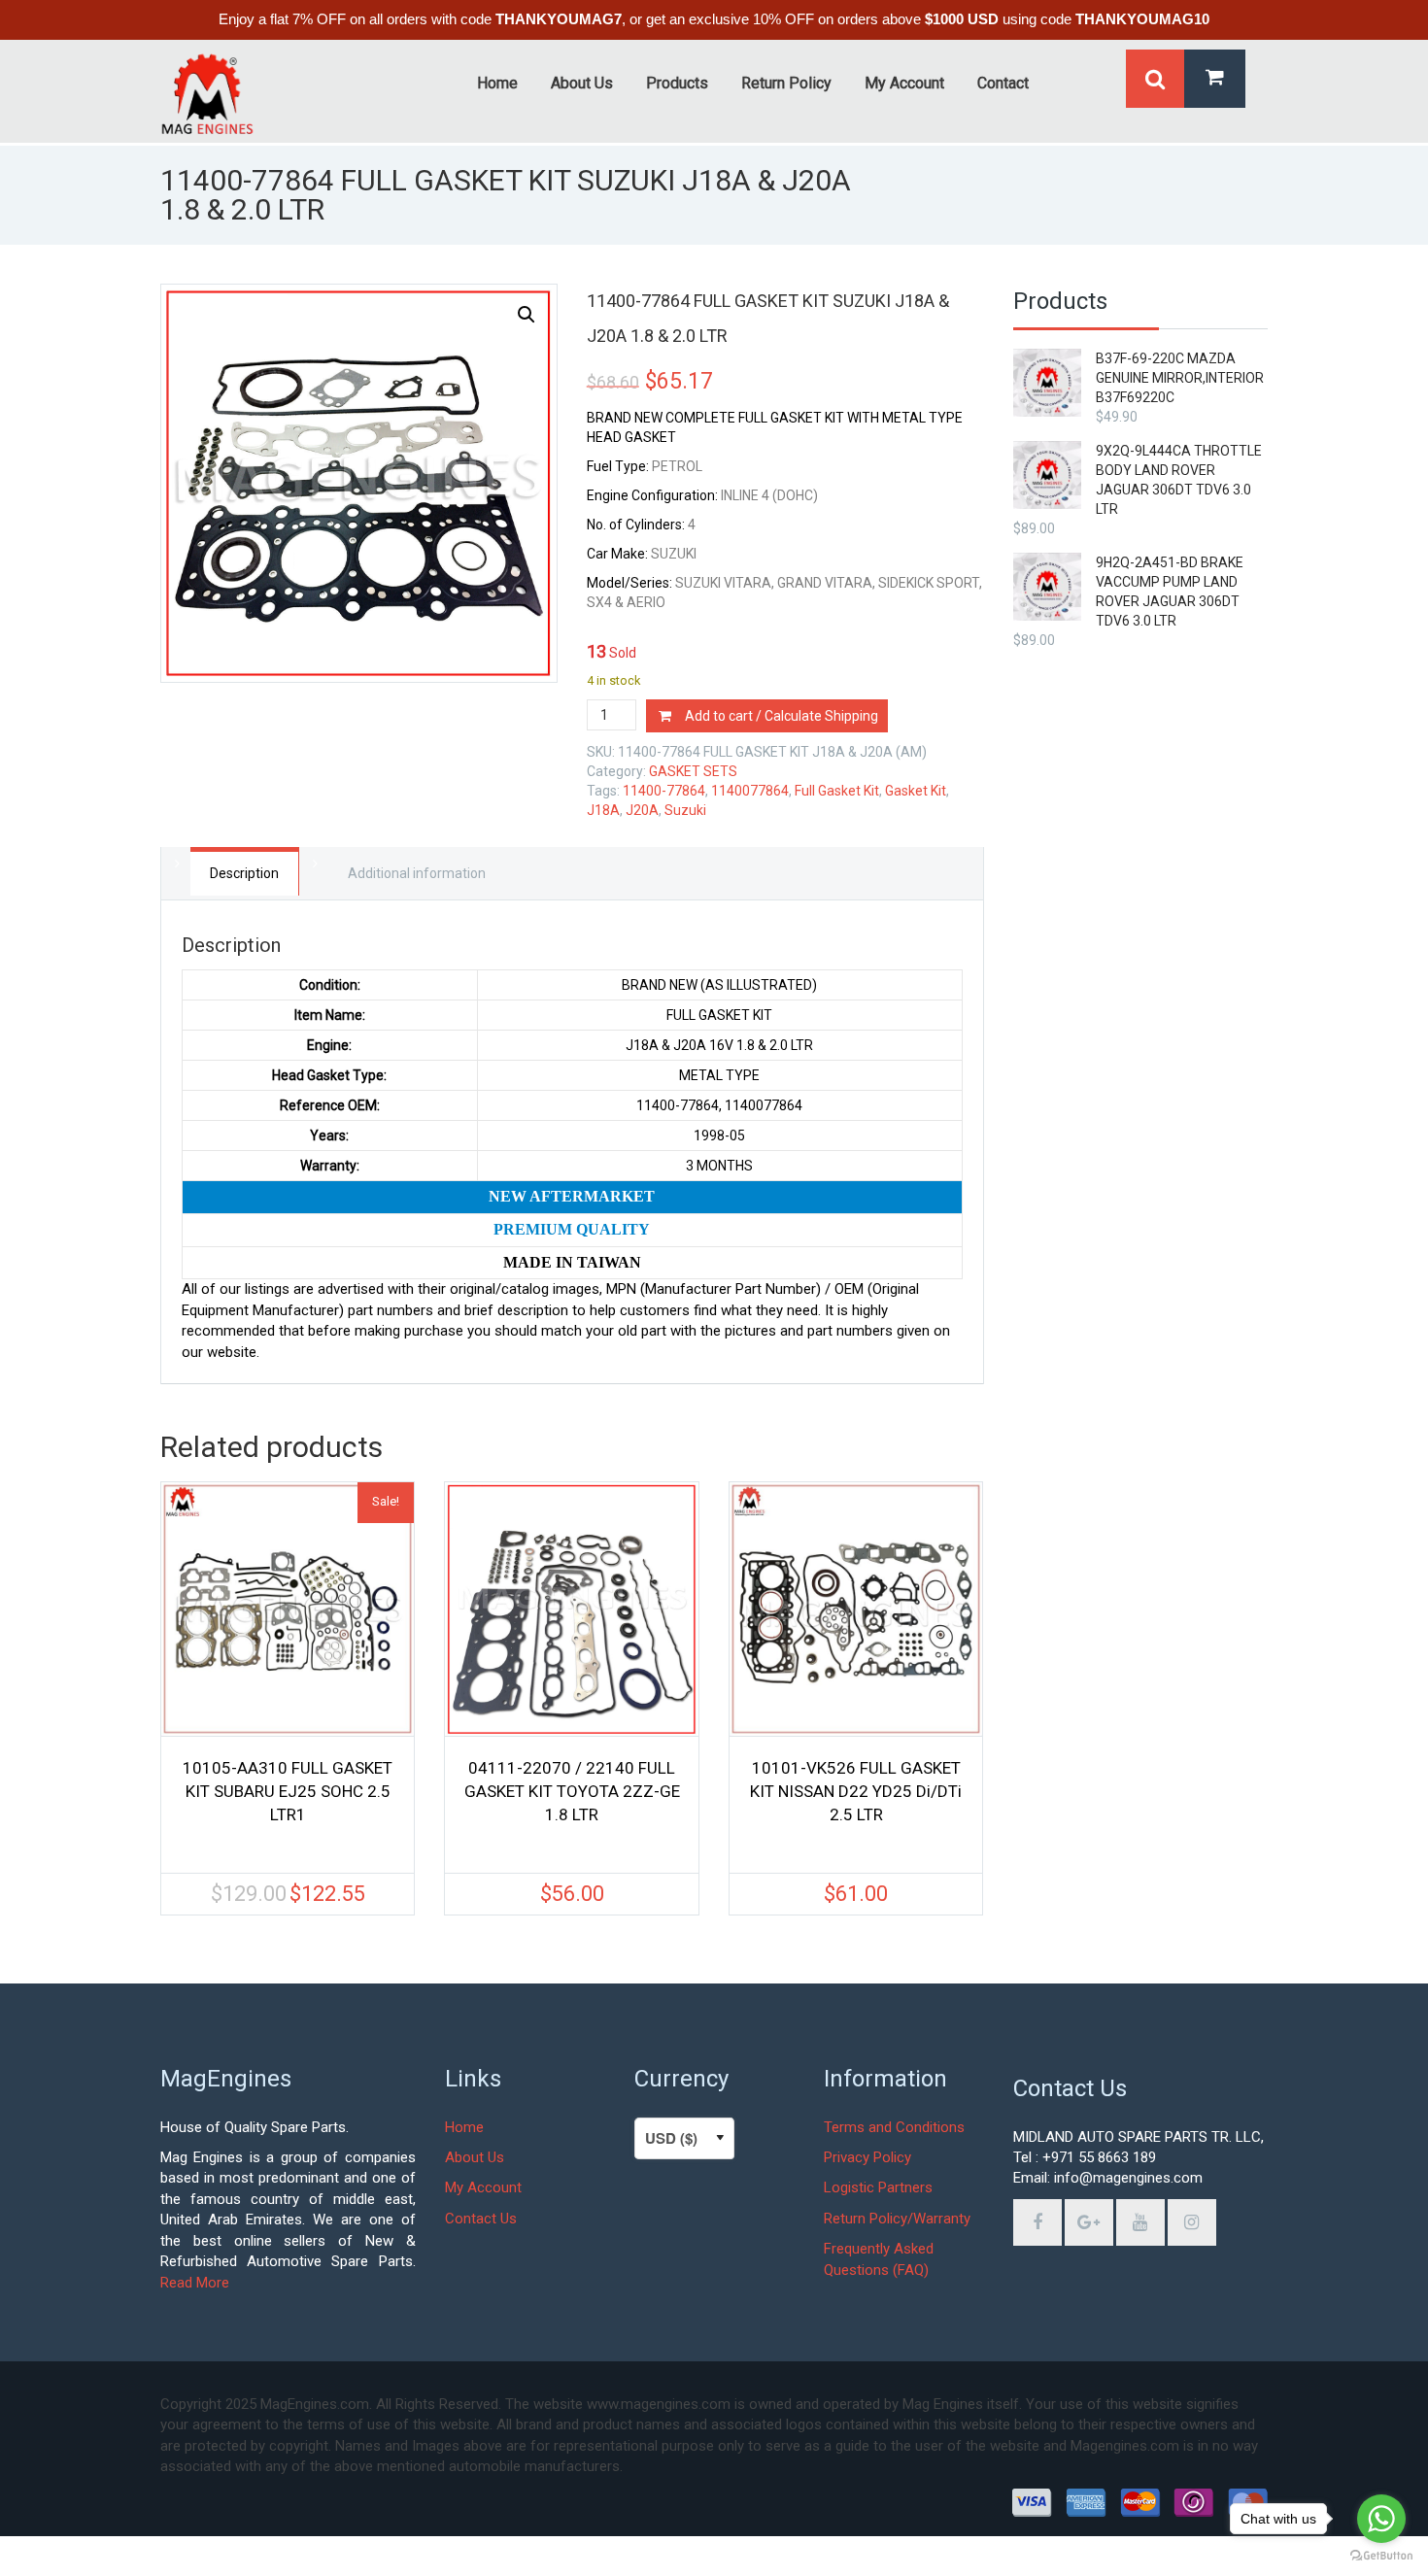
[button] (527, 315)
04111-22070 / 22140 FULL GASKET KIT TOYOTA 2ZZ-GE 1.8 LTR (572, 1791)
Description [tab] (244, 873)
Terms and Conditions (894, 2127)
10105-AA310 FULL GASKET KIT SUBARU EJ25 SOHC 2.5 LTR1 (288, 1791)
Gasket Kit (916, 791)
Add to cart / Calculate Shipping (782, 716)
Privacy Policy (867, 2157)
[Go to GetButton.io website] (1381, 2556)
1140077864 (750, 791)
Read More (195, 2283)
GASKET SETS (693, 771)
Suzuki (685, 810)
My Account (483, 2187)
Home (464, 2127)
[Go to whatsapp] (1381, 2519)
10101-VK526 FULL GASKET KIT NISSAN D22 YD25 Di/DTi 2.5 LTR (856, 1791)
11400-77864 (664, 791)
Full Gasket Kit (837, 791)
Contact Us (481, 2219)
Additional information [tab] (417, 873)
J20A (642, 810)
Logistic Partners (878, 2187)
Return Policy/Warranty (897, 2219)
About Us (475, 2157)
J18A (603, 810)
